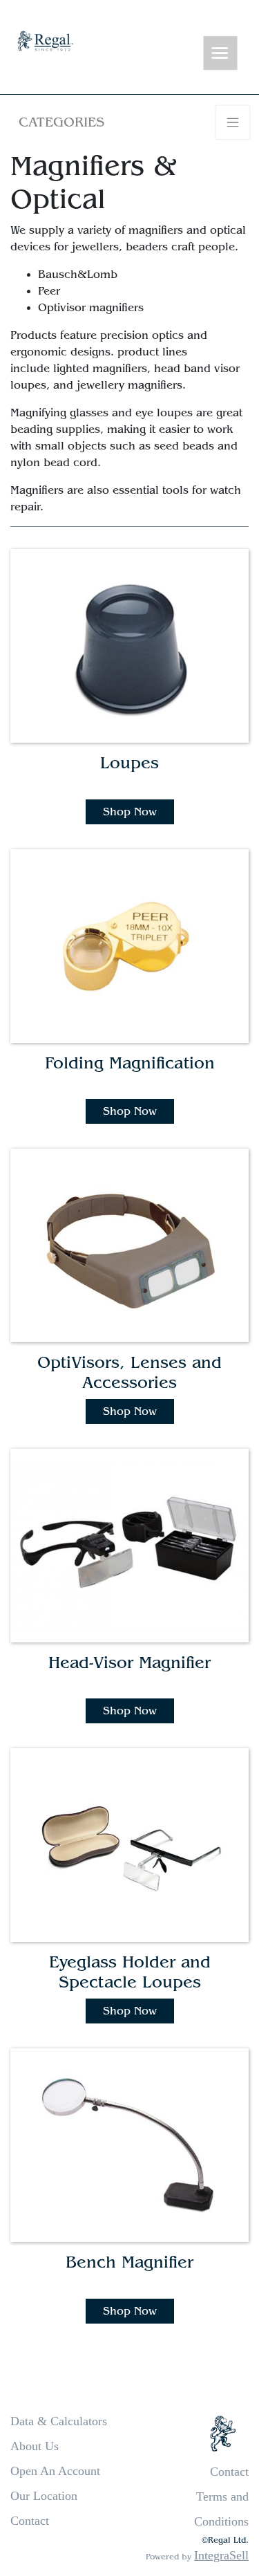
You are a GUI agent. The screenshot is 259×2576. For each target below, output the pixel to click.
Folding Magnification (130, 1063)
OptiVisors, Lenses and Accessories (129, 1373)
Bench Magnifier (129, 2262)
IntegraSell (221, 2555)
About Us (35, 2446)
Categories (61, 122)
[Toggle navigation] (220, 54)
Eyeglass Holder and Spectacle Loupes (130, 1972)
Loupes (129, 763)
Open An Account (55, 2471)
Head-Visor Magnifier (129, 1663)
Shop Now (130, 812)
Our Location (44, 2496)
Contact (30, 2521)
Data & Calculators (59, 2421)
